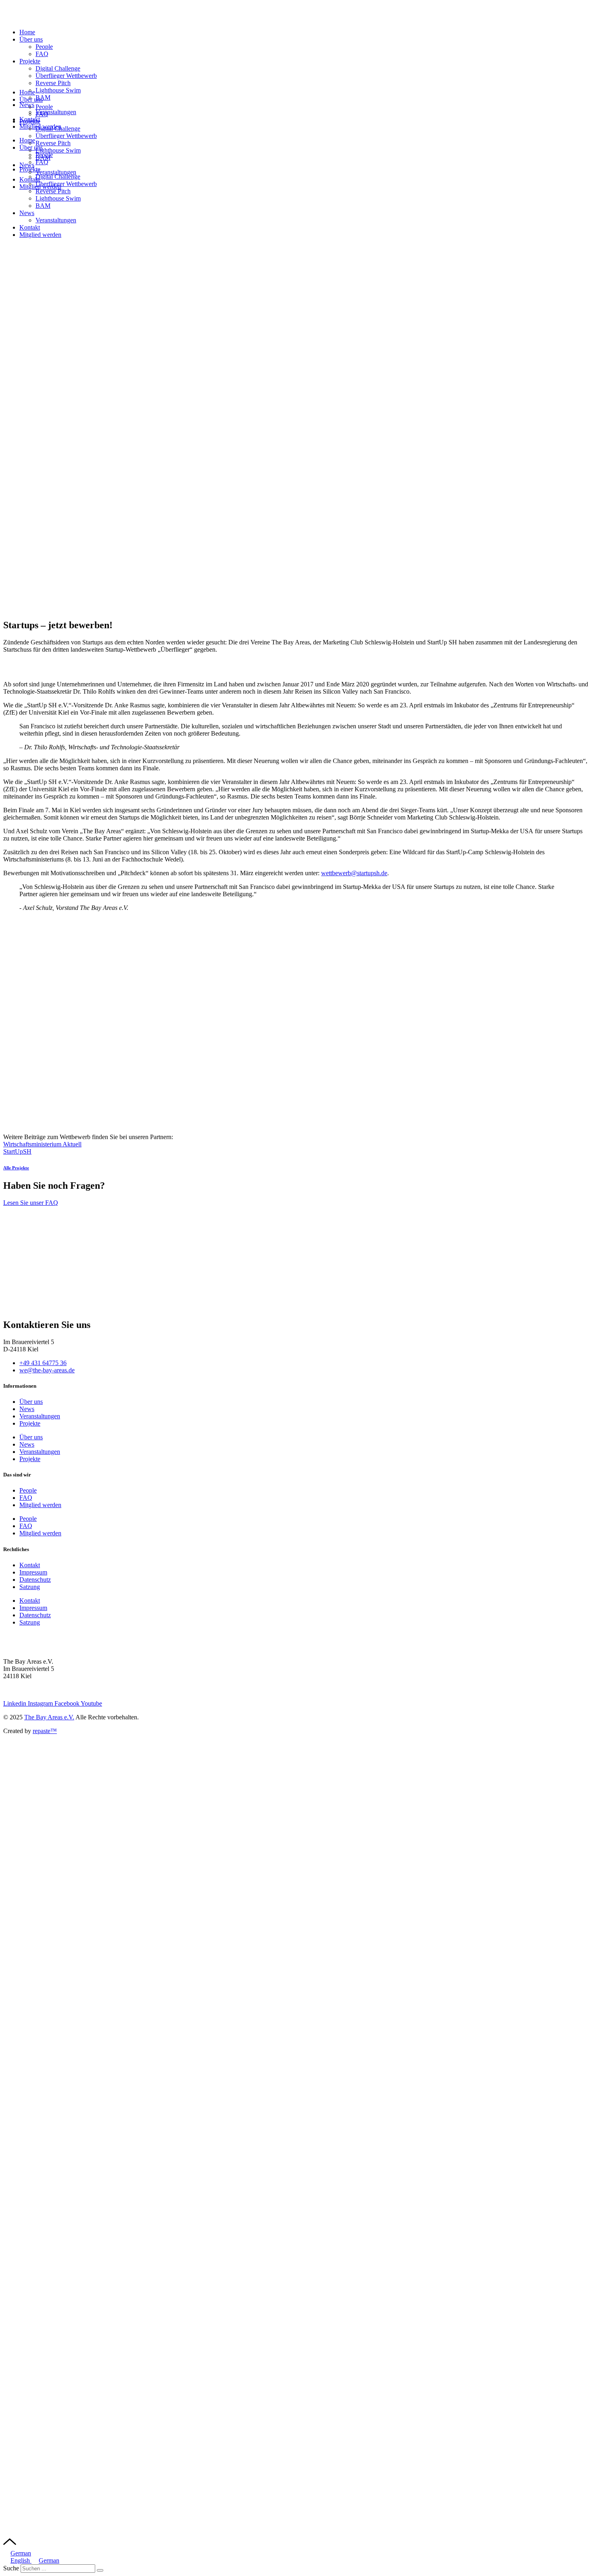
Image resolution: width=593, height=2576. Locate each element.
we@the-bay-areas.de (31, 1690)
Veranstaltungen (56, 112)
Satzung (30, 1587)
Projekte (30, 61)
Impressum (33, 1572)
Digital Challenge (58, 177)
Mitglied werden (40, 187)
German (21, 2553)
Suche (11, 2568)
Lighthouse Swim (58, 90)
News (27, 105)
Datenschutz (35, 1580)
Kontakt (30, 179)
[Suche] (100, 2570)
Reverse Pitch (53, 83)
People (44, 47)
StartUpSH (17, 1151)
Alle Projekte (16, 1168)
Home (27, 32)
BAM (43, 97)
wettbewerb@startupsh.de (354, 873)
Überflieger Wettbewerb (66, 184)
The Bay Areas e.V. (49, 1717)
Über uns (31, 39)
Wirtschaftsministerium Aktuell (42, 1144)
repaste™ (45, 1731)
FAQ (42, 54)
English (21, 2560)
